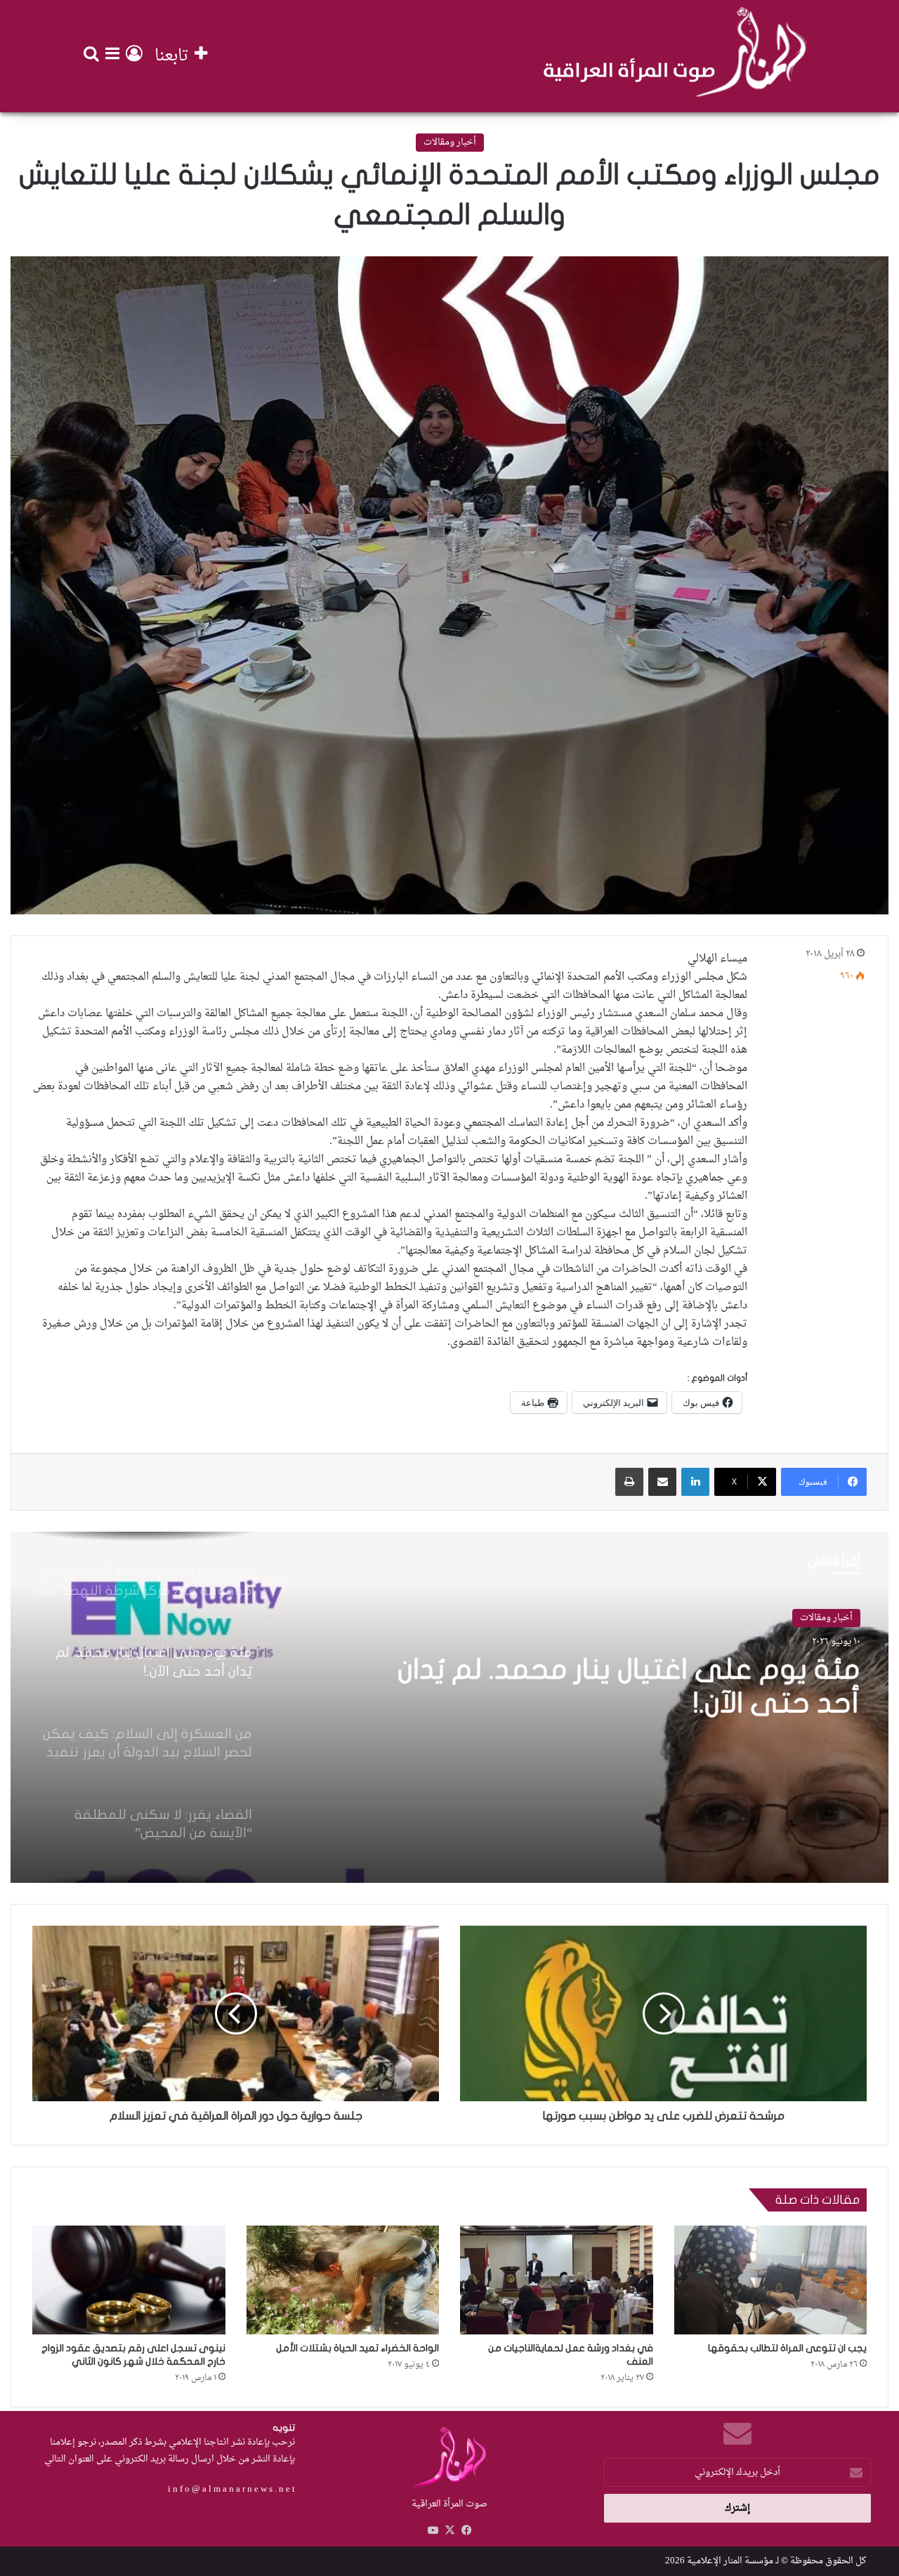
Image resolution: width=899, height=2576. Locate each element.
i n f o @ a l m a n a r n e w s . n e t (231, 2489)
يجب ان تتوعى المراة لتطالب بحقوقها (787, 2348)
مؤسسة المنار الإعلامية (730, 2561)
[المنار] (675, 56)
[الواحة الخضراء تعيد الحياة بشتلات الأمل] (343, 2280)
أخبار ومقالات (450, 142)
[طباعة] (629, 1482)
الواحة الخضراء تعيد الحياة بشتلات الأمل (357, 2348)
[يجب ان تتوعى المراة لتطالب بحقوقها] (771, 2280)
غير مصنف (832, 1618)
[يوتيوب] (433, 2530)
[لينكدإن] (695, 1482)
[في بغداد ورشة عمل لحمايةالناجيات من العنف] (557, 2280)
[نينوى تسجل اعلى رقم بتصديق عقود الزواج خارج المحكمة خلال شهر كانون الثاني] (129, 2280)
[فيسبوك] (466, 2530)
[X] (449, 2530)
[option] (449, 1707)
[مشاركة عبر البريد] (662, 1482)
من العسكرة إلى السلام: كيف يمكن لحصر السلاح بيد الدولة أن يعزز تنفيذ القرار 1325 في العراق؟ (614, 1703)
